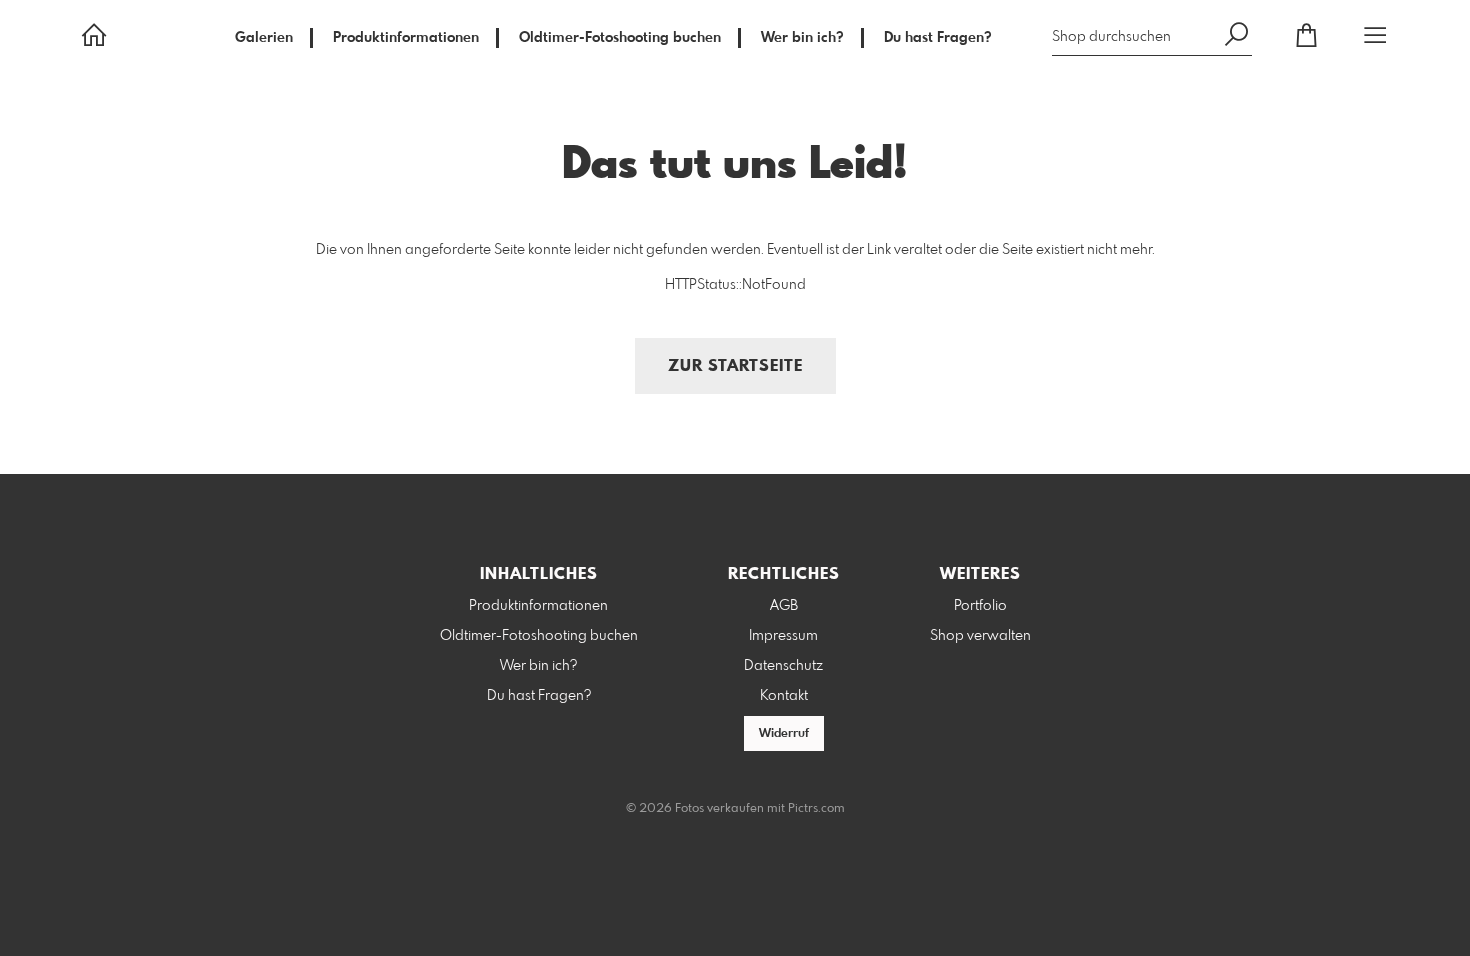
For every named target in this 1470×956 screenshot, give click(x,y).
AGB (784, 606)
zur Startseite (735, 366)
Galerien (264, 38)
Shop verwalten (980, 636)
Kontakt (784, 696)
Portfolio (980, 606)
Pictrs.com (816, 809)
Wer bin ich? (802, 38)
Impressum (783, 636)
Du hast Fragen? (938, 38)
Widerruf (784, 734)
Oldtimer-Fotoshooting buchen (620, 38)
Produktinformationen (406, 38)
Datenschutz (783, 666)
